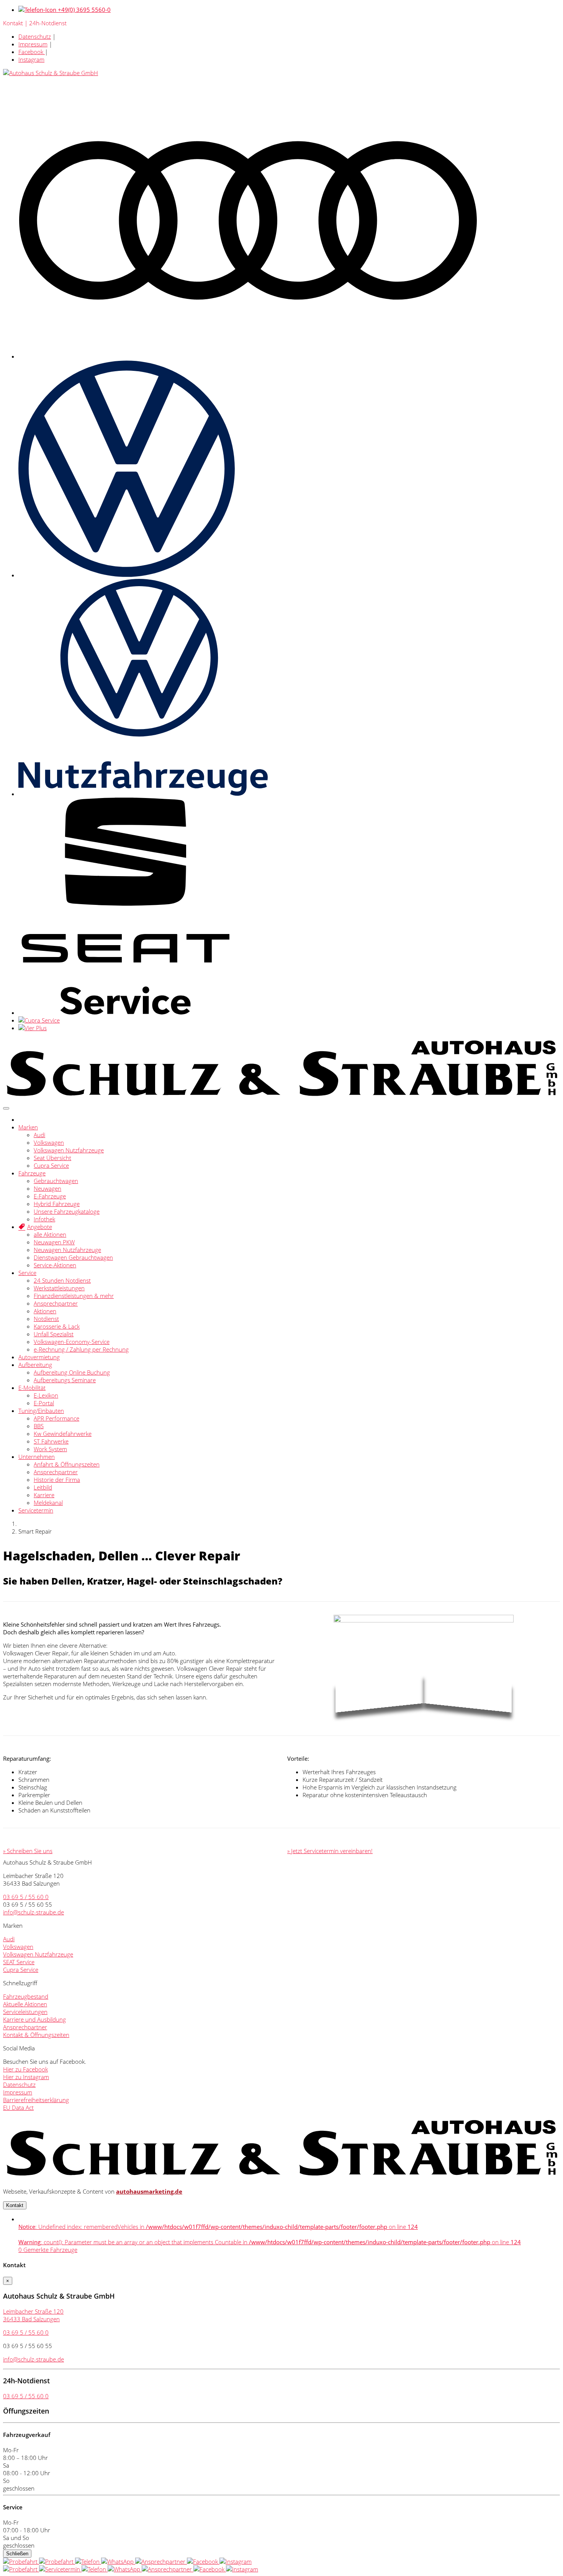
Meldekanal (48, 1503)
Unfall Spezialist (54, 1334)
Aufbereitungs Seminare (65, 1380)
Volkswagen (49, 1142)
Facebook (32, 52)
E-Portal (44, 1403)
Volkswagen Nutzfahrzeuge (69, 1150)
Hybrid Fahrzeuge (57, 1204)
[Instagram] (236, 2561)
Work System (50, 1449)
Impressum (33, 44)
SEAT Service (19, 1962)
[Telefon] (88, 2561)
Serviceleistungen (25, 2012)
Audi (39, 1135)
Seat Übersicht (52, 1158)
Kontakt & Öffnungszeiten (36, 2035)
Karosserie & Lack (57, 1326)
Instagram (31, 59)
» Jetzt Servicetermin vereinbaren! (330, 1851)
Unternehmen (37, 1457)
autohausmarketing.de (149, 2191)
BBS (39, 1426)
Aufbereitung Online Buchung (72, 1372)
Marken (28, 1127)
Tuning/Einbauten (41, 1411)
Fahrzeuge (32, 1173)
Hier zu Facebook (25, 2069)
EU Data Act (18, 2107)
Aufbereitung (35, 1365)
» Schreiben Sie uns (28, 1851)
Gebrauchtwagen (56, 1181)
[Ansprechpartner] (161, 2561)
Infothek (44, 1219)
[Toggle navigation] (6, 1108)
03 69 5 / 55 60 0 (26, 1897)
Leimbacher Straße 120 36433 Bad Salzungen (33, 2315)
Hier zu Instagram (26, 2077)
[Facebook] (203, 2561)
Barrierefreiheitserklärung (36, 2100)
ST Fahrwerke (51, 1441)
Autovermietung (39, 1357)
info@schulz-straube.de (34, 1912)
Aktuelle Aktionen (25, 2004)
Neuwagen (47, 1188)
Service (27, 1273)
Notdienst (46, 1319)
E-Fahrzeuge (50, 1196)
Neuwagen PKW (54, 1242)
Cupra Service (51, 1165)
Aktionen (45, 1311)
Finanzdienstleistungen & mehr (74, 1296)
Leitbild (43, 1487)
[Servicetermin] (57, 2561)
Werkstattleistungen (59, 1288)
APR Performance (56, 1418)
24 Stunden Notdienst (62, 1280)
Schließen (17, 2554)
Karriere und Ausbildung (34, 2019)
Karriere (44, 1495)
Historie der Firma (57, 1480)
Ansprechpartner (56, 1303)
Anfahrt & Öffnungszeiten (67, 1464)
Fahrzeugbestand (26, 1996)
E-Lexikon (46, 1395)
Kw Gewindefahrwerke (63, 1434)
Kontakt (15, 2205)
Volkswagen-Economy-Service (72, 1342)
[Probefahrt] (21, 2561)
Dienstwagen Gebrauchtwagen (73, 1257)
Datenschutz (35, 36)
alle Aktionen (50, 1234)
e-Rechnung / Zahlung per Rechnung (81, 1349)
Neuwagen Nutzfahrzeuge (67, 1250)
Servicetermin (36, 1510)
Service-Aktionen (55, 1265)
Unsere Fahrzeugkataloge (67, 1211)
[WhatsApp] (118, 2561)
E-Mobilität (32, 1388)
